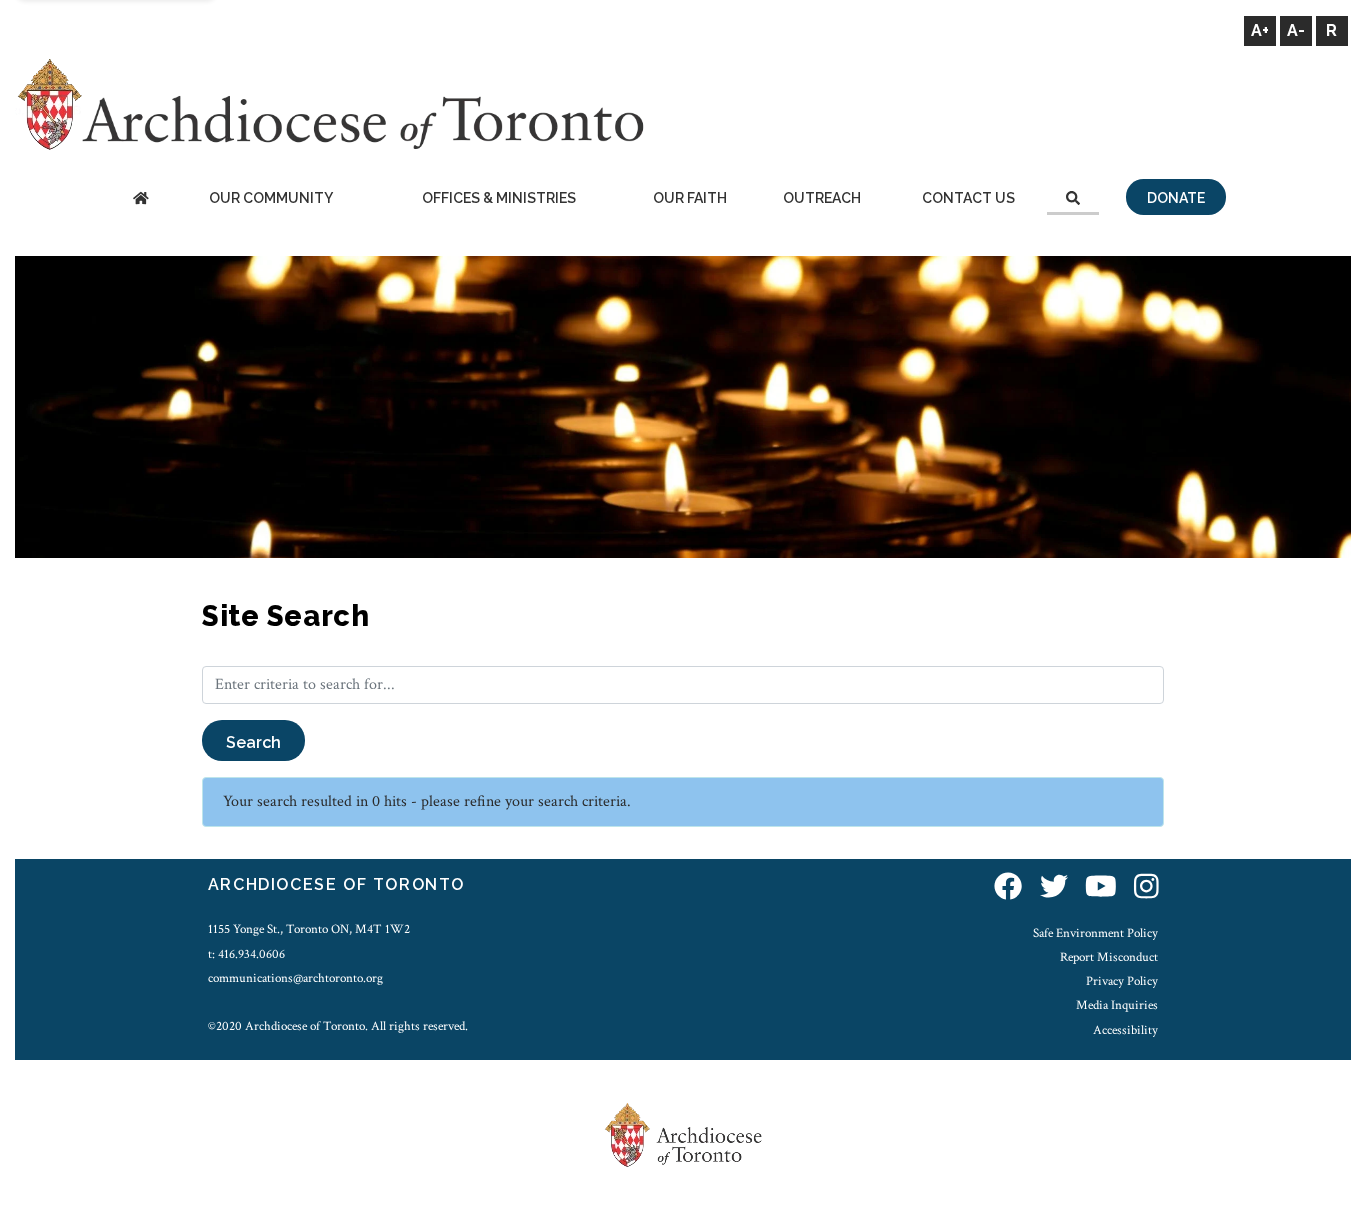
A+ (1260, 30)
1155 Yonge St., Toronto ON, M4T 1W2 (309, 929)
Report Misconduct (1109, 957)
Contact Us (968, 198)
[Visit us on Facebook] (1008, 887)
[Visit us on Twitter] (1054, 887)
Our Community (271, 198)
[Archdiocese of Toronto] (329, 103)
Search (253, 742)
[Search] (1073, 199)
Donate (1176, 198)
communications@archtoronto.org (295, 978)
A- (1296, 30)
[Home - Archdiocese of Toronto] (140, 199)
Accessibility (1125, 1030)
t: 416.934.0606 (246, 954)
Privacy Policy (1122, 981)
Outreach (822, 198)
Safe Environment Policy (1095, 933)
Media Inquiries (1117, 1005)
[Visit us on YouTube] (1101, 887)
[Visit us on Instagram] (1146, 887)
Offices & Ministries (499, 198)
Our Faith (690, 198)
